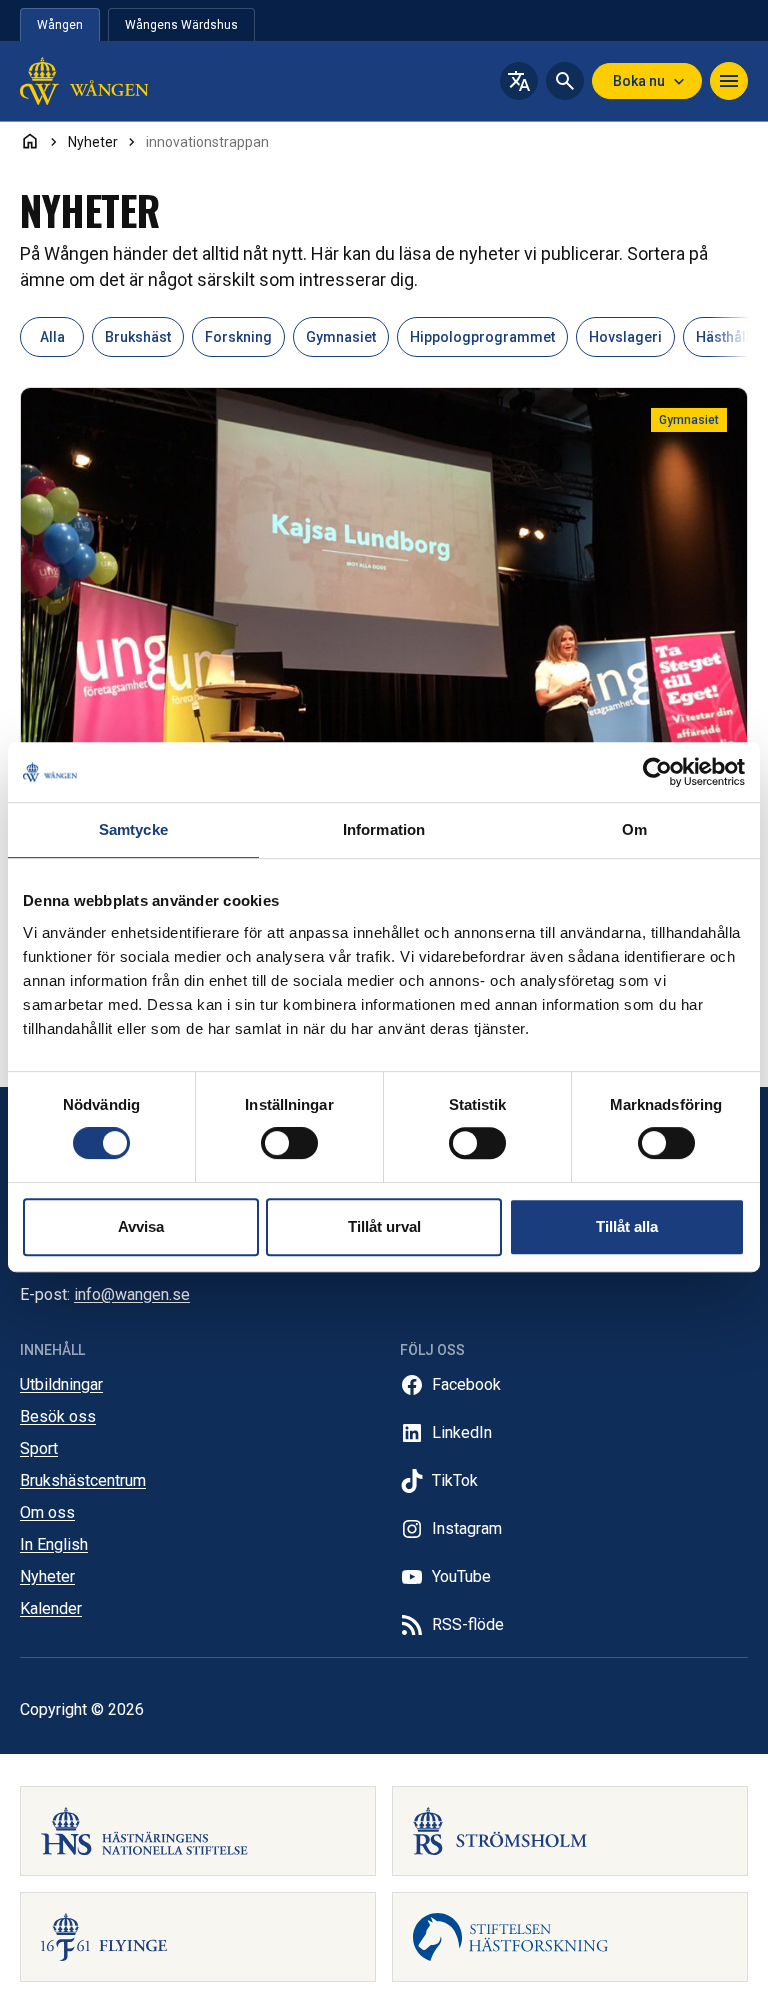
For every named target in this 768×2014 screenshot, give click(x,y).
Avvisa (141, 1226)
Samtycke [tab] (133, 829)
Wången (60, 25)
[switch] (289, 1143)
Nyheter (47, 1576)
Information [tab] (384, 829)
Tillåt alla (627, 1226)
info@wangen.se (132, 1294)
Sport (39, 1448)
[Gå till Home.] (30, 141)
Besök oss (58, 1416)
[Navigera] (729, 81)
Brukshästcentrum (83, 1480)
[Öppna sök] (565, 81)
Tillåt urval (384, 1226)
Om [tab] (634, 829)
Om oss (47, 1512)
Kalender (51, 1608)
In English (54, 1544)
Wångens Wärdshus (181, 25)
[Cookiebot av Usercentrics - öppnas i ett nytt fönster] (657, 772)
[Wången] (116, 81)
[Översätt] (519, 81)
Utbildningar (61, 1384)
